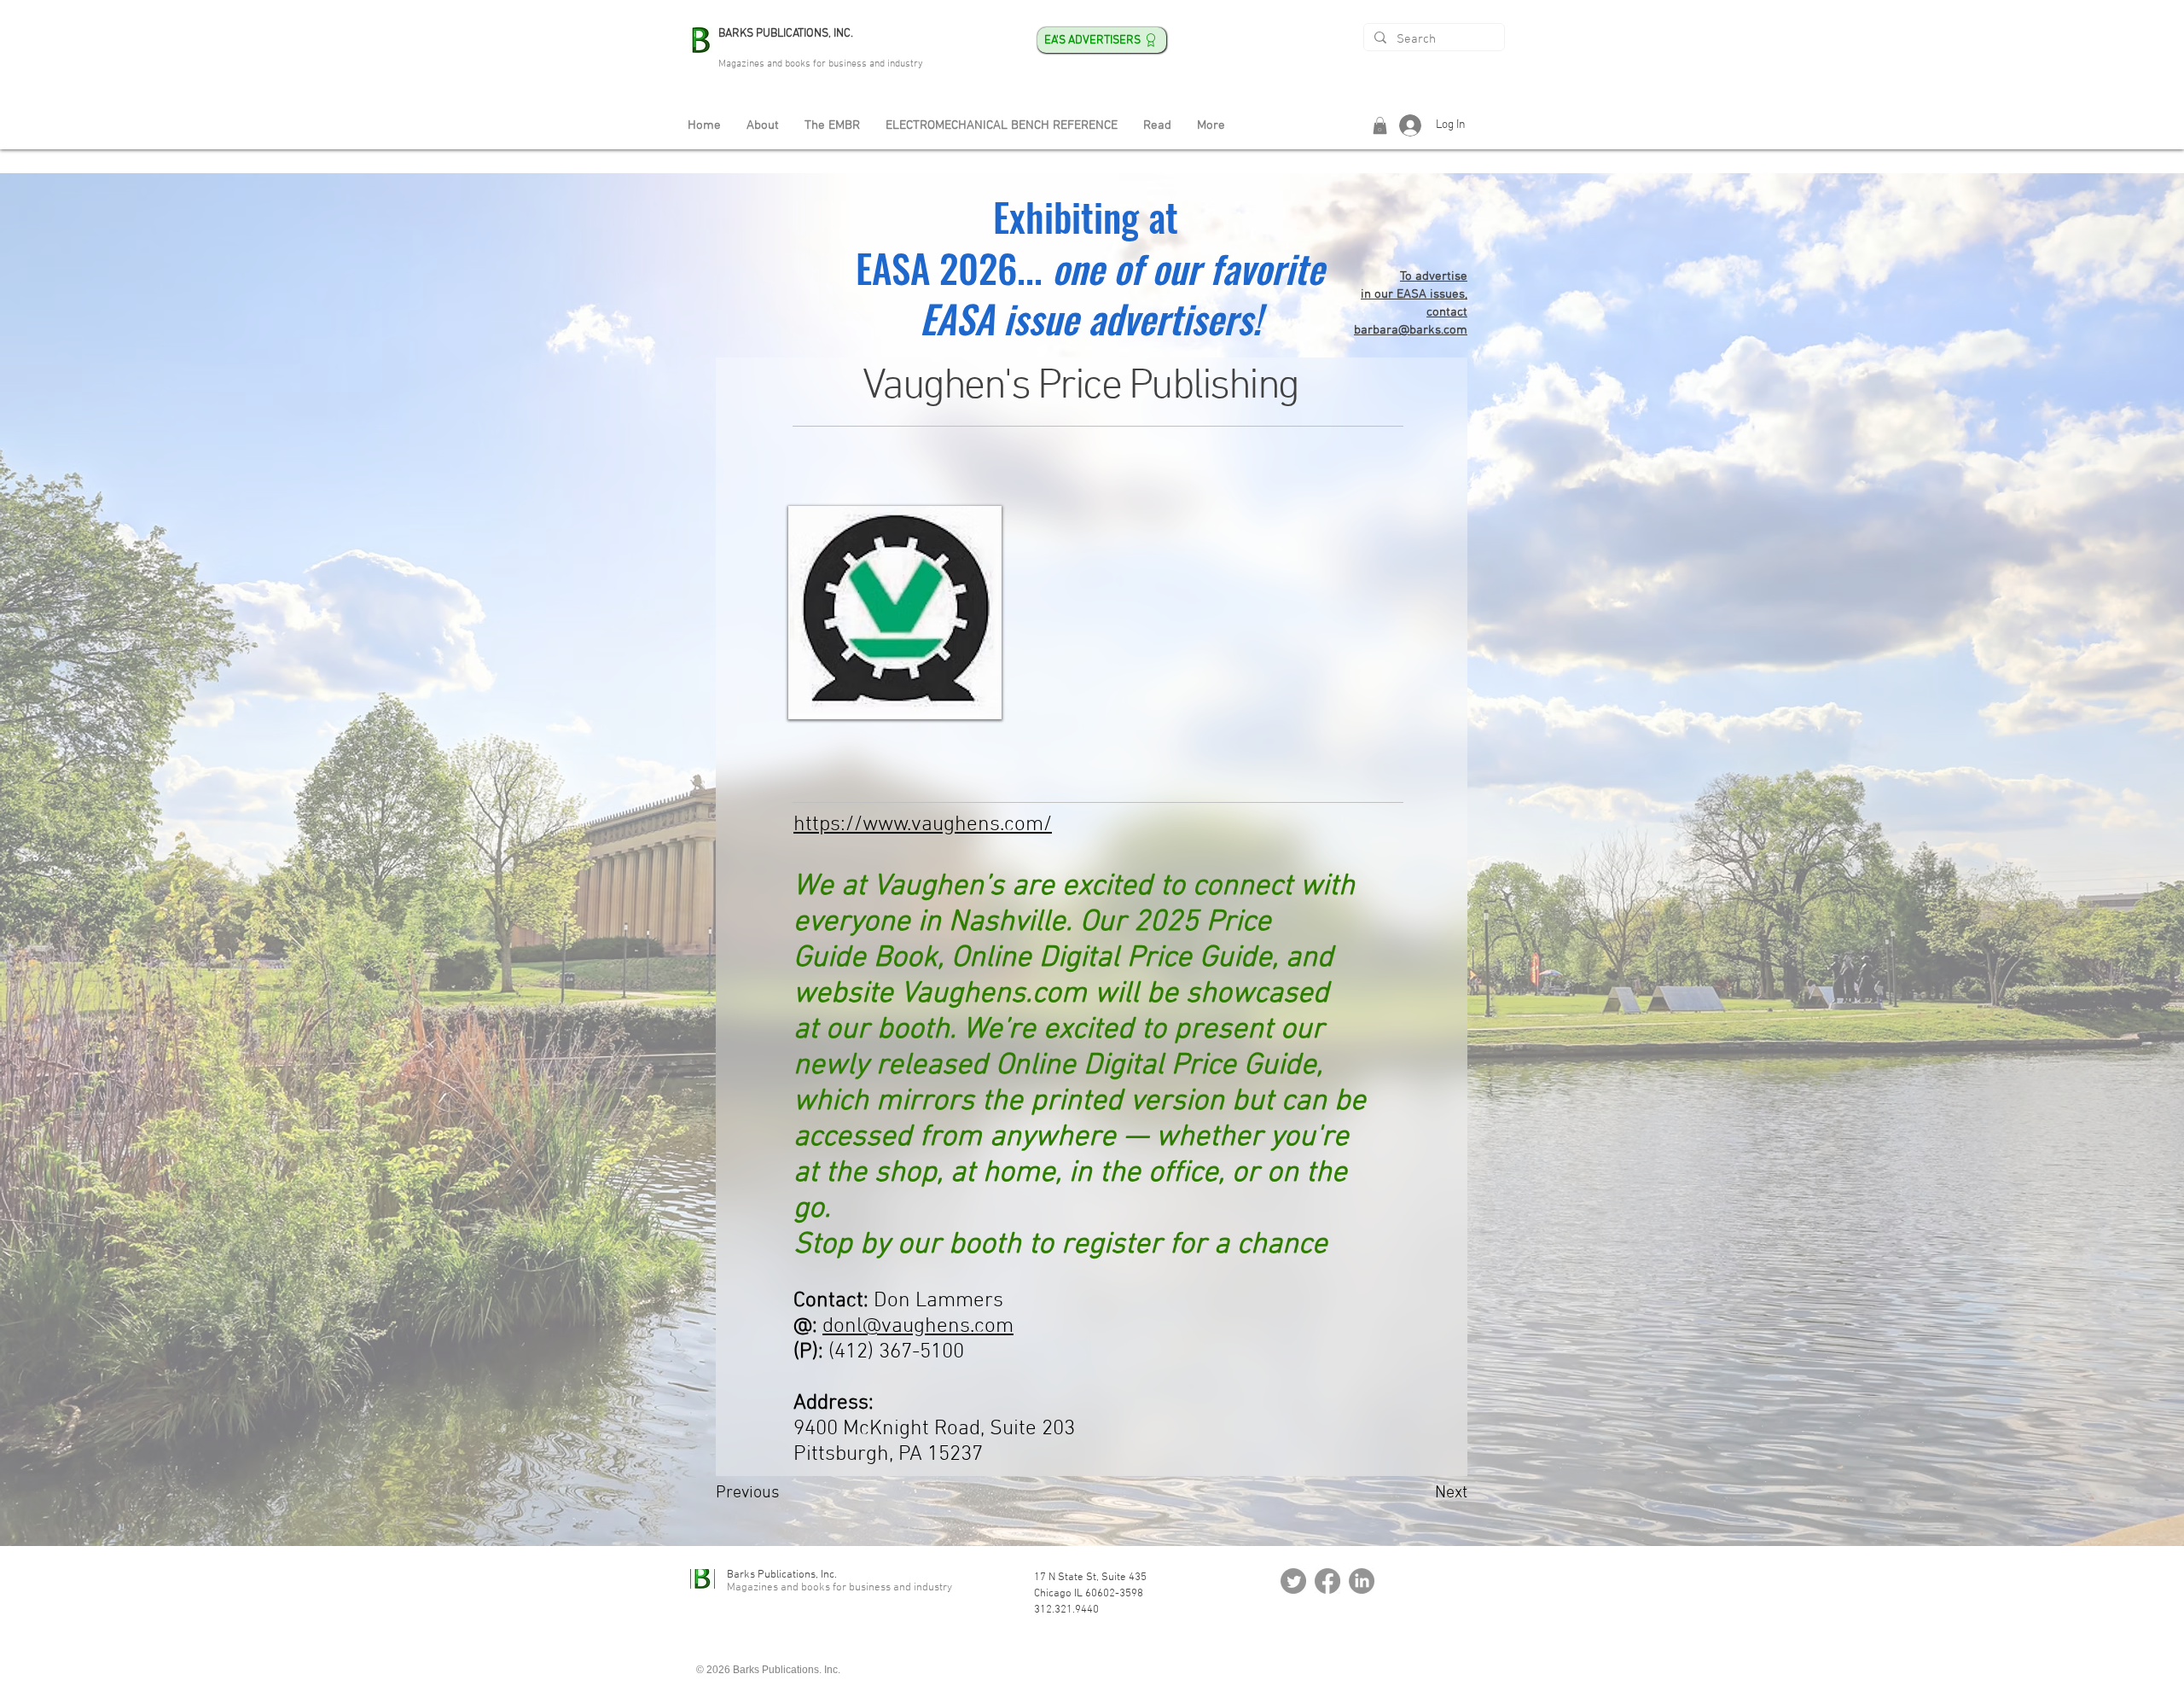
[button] (1380, 125)
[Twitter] (1293, 1581)
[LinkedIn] (1362, 1581)
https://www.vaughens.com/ (923, 825)
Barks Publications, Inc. (782, 1575)
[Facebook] (1327, 1581)
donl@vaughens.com (918, 1327)
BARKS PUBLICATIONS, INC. (786, 34)
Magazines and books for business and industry (821, 64)
